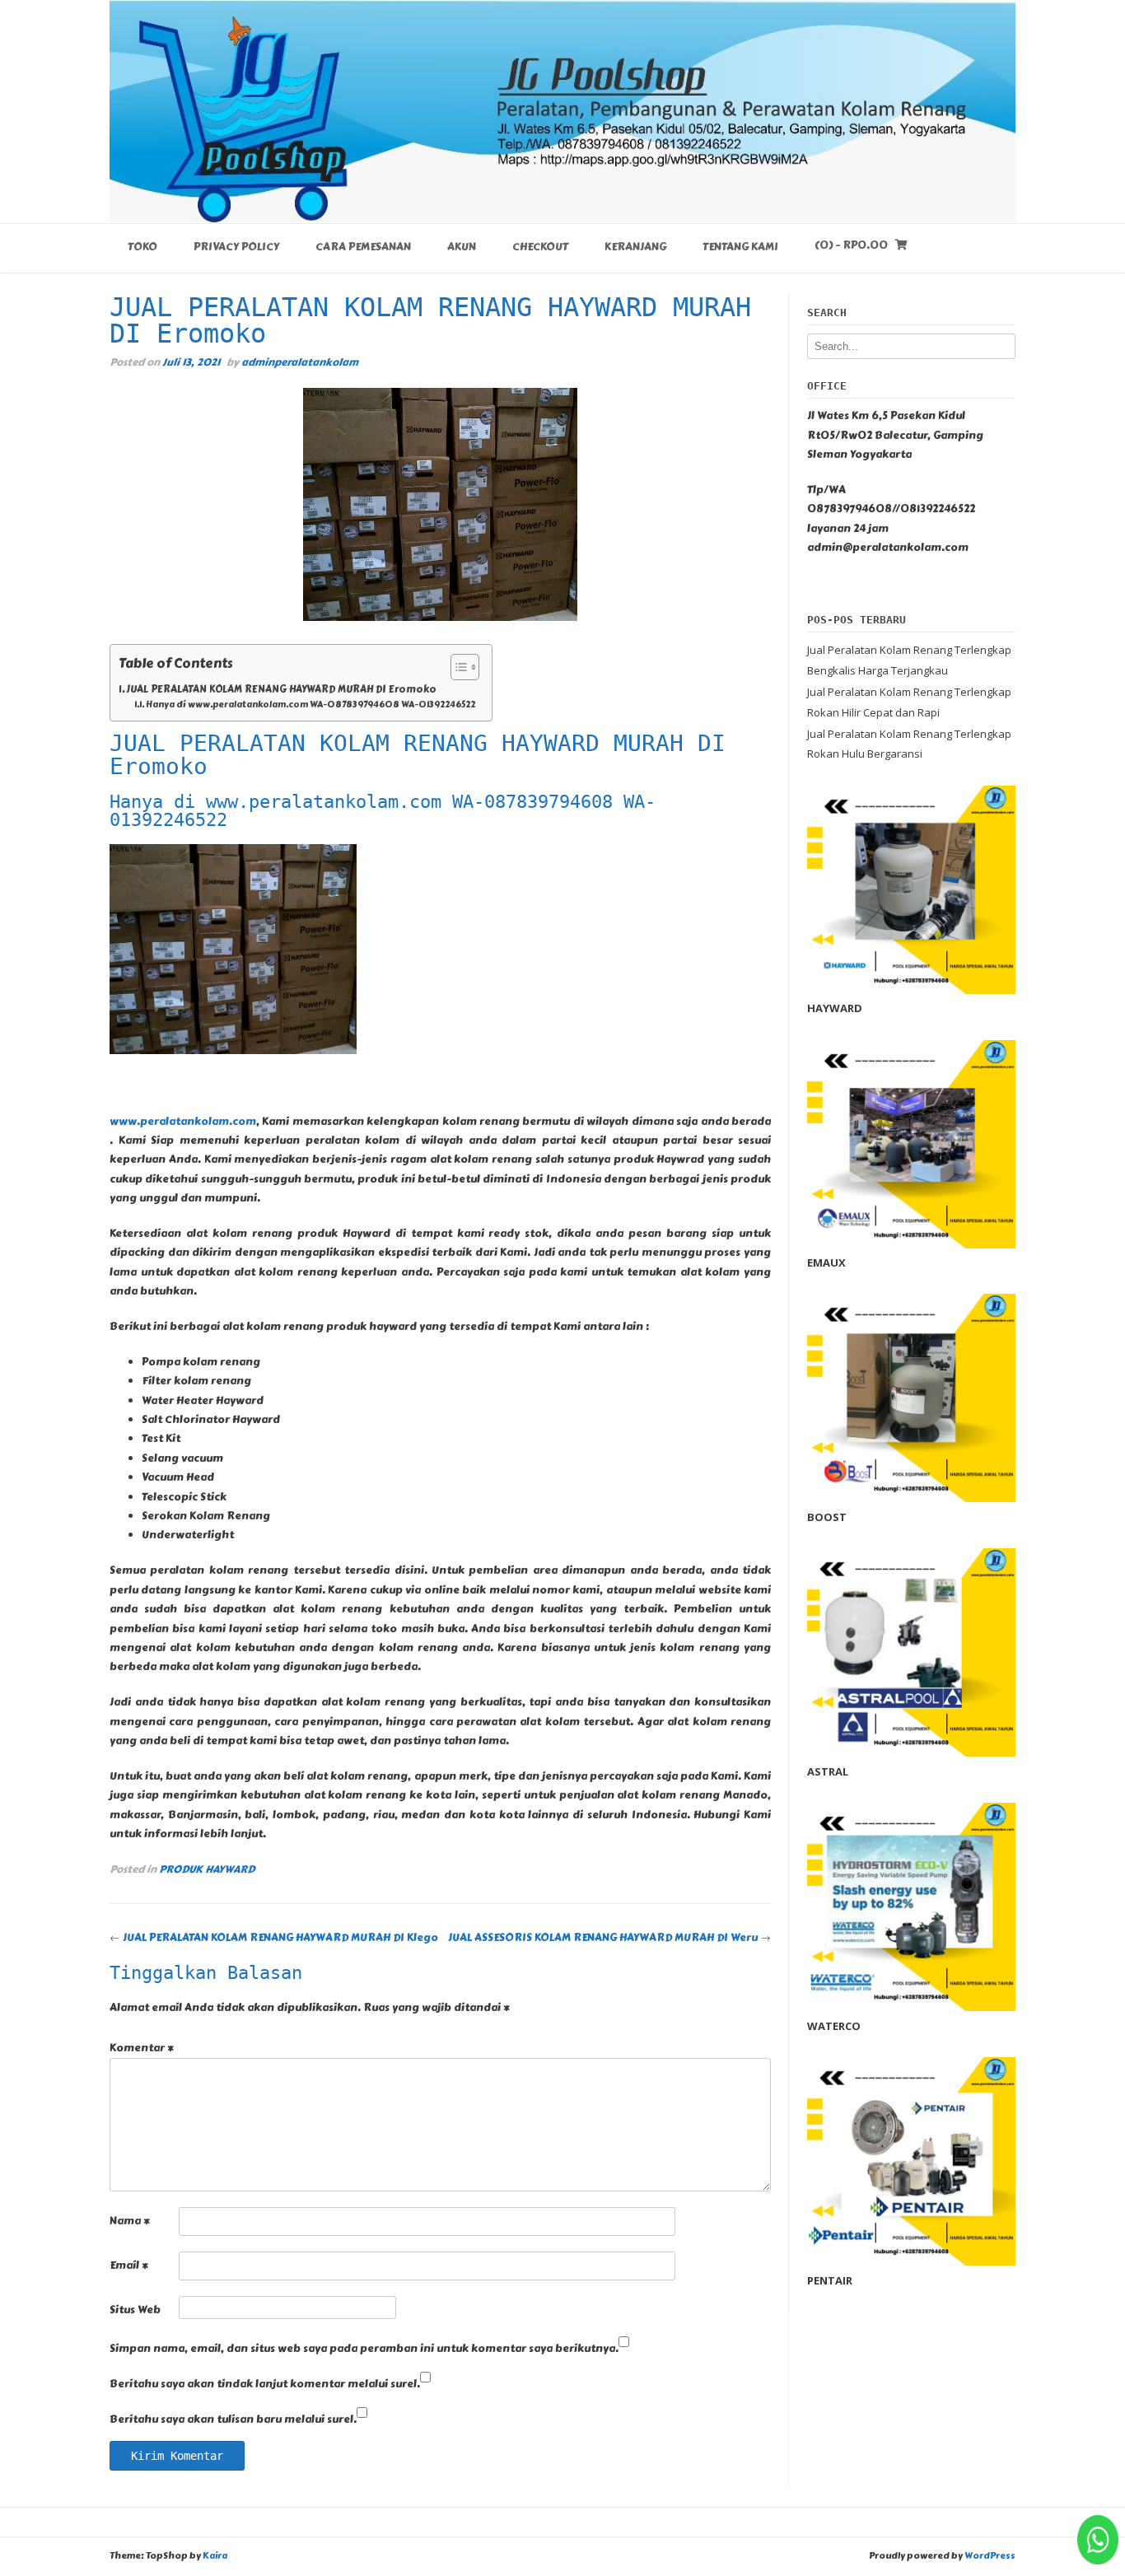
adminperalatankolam (300, 362)
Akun (462, 247)
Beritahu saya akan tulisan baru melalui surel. (233, 2420)
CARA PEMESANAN (363, 247)
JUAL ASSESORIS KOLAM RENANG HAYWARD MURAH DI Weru (609, 1938)
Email (129, 2266)
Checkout (540, 247)
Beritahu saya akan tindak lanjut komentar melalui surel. (265, 2384)
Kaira (215, 2556)
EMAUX (826, 1262)
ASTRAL (828, 1771)
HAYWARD (835, 1008)
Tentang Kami (740, 247)
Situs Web (135, 2310)
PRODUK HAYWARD (207, 1869)
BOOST (827, 1517)
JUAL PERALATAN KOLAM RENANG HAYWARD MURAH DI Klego (274, 1938)
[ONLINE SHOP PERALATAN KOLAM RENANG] (562, 111)
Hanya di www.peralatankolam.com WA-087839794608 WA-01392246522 (310, 705)
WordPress (990, 2556)
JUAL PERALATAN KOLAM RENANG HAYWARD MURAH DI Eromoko (281, 689)
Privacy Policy (236, 247)
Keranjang (635, 247)
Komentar (142, 2048)
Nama (130, 2221)
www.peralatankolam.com (183, 1122)
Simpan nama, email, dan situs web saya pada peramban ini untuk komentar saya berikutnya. (364, 2349)
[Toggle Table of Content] (457, 667)
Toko (142, 247)
